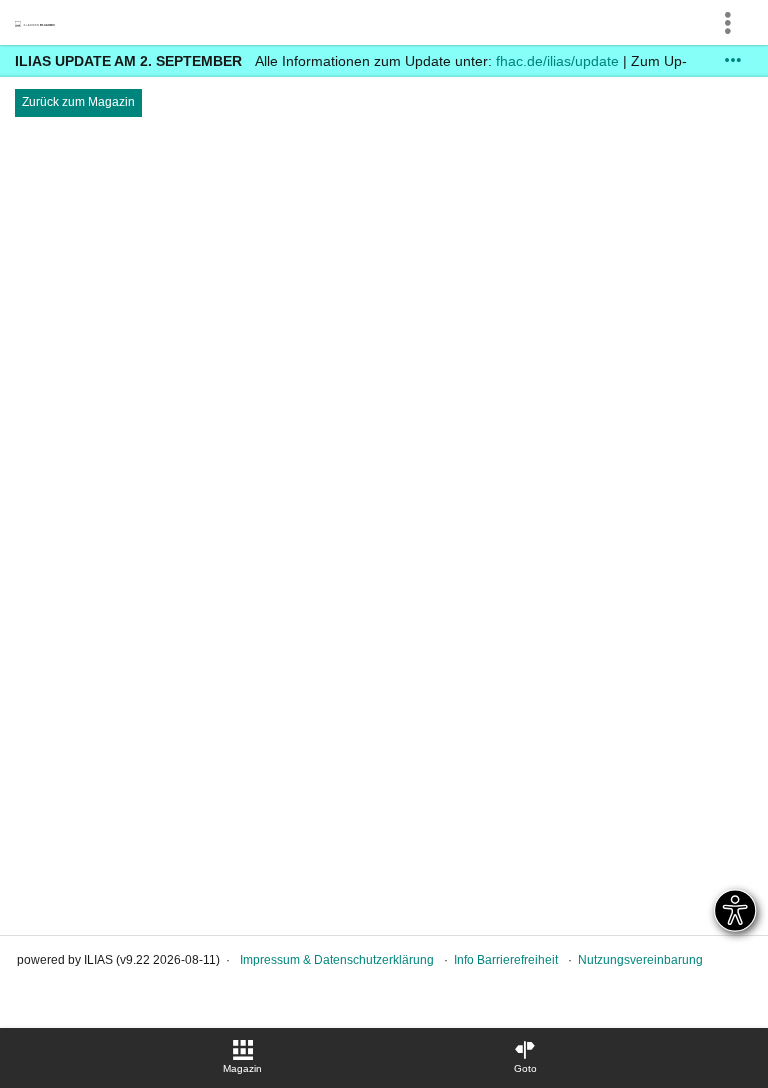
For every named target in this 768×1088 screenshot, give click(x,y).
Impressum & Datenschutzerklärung (337, 960)
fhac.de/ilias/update (557, 61)
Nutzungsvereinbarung (640, 960)
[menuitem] (243, 1058)
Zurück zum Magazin (78, 102)
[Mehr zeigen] (733, 60)
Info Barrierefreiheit (506, 960)
